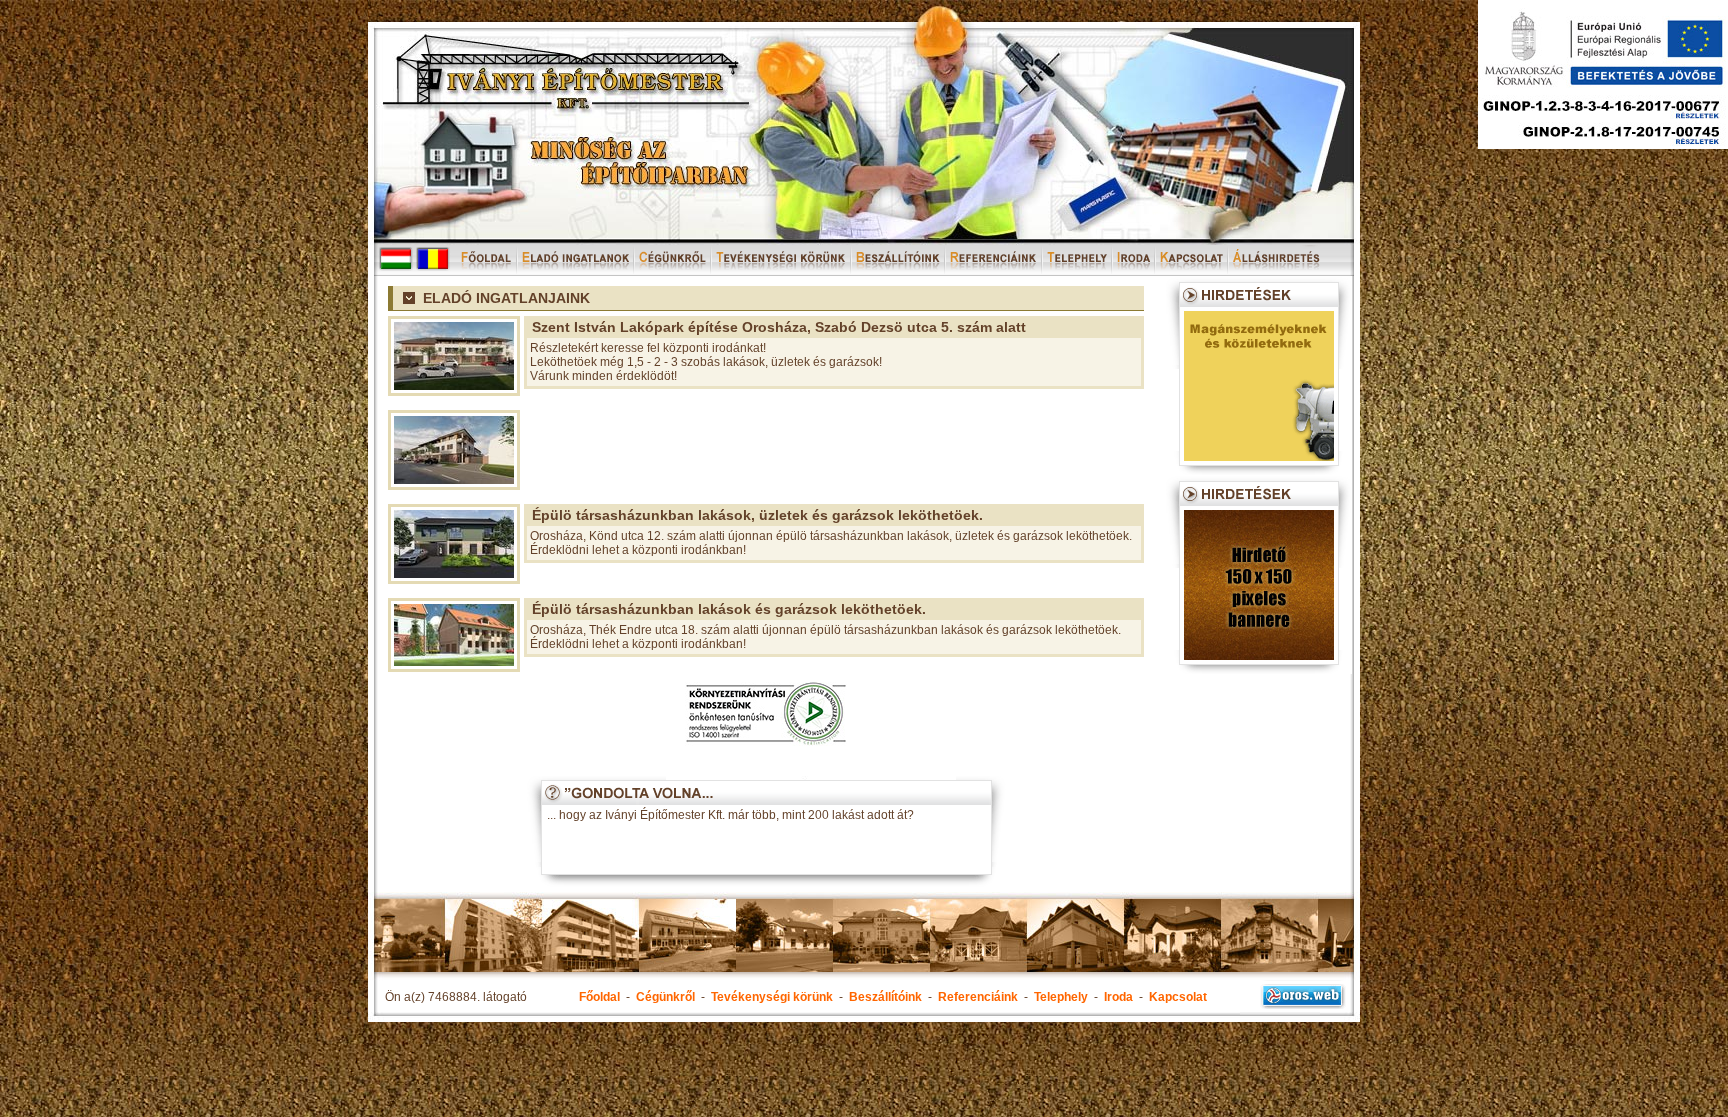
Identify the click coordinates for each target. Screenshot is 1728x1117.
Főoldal (599, 997)
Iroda (1118, 997)
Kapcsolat (1178, 997)
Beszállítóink (885, 997)
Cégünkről (665, 997)
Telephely (1061, 997)
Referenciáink (978, 997)
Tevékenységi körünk (772, 997)
